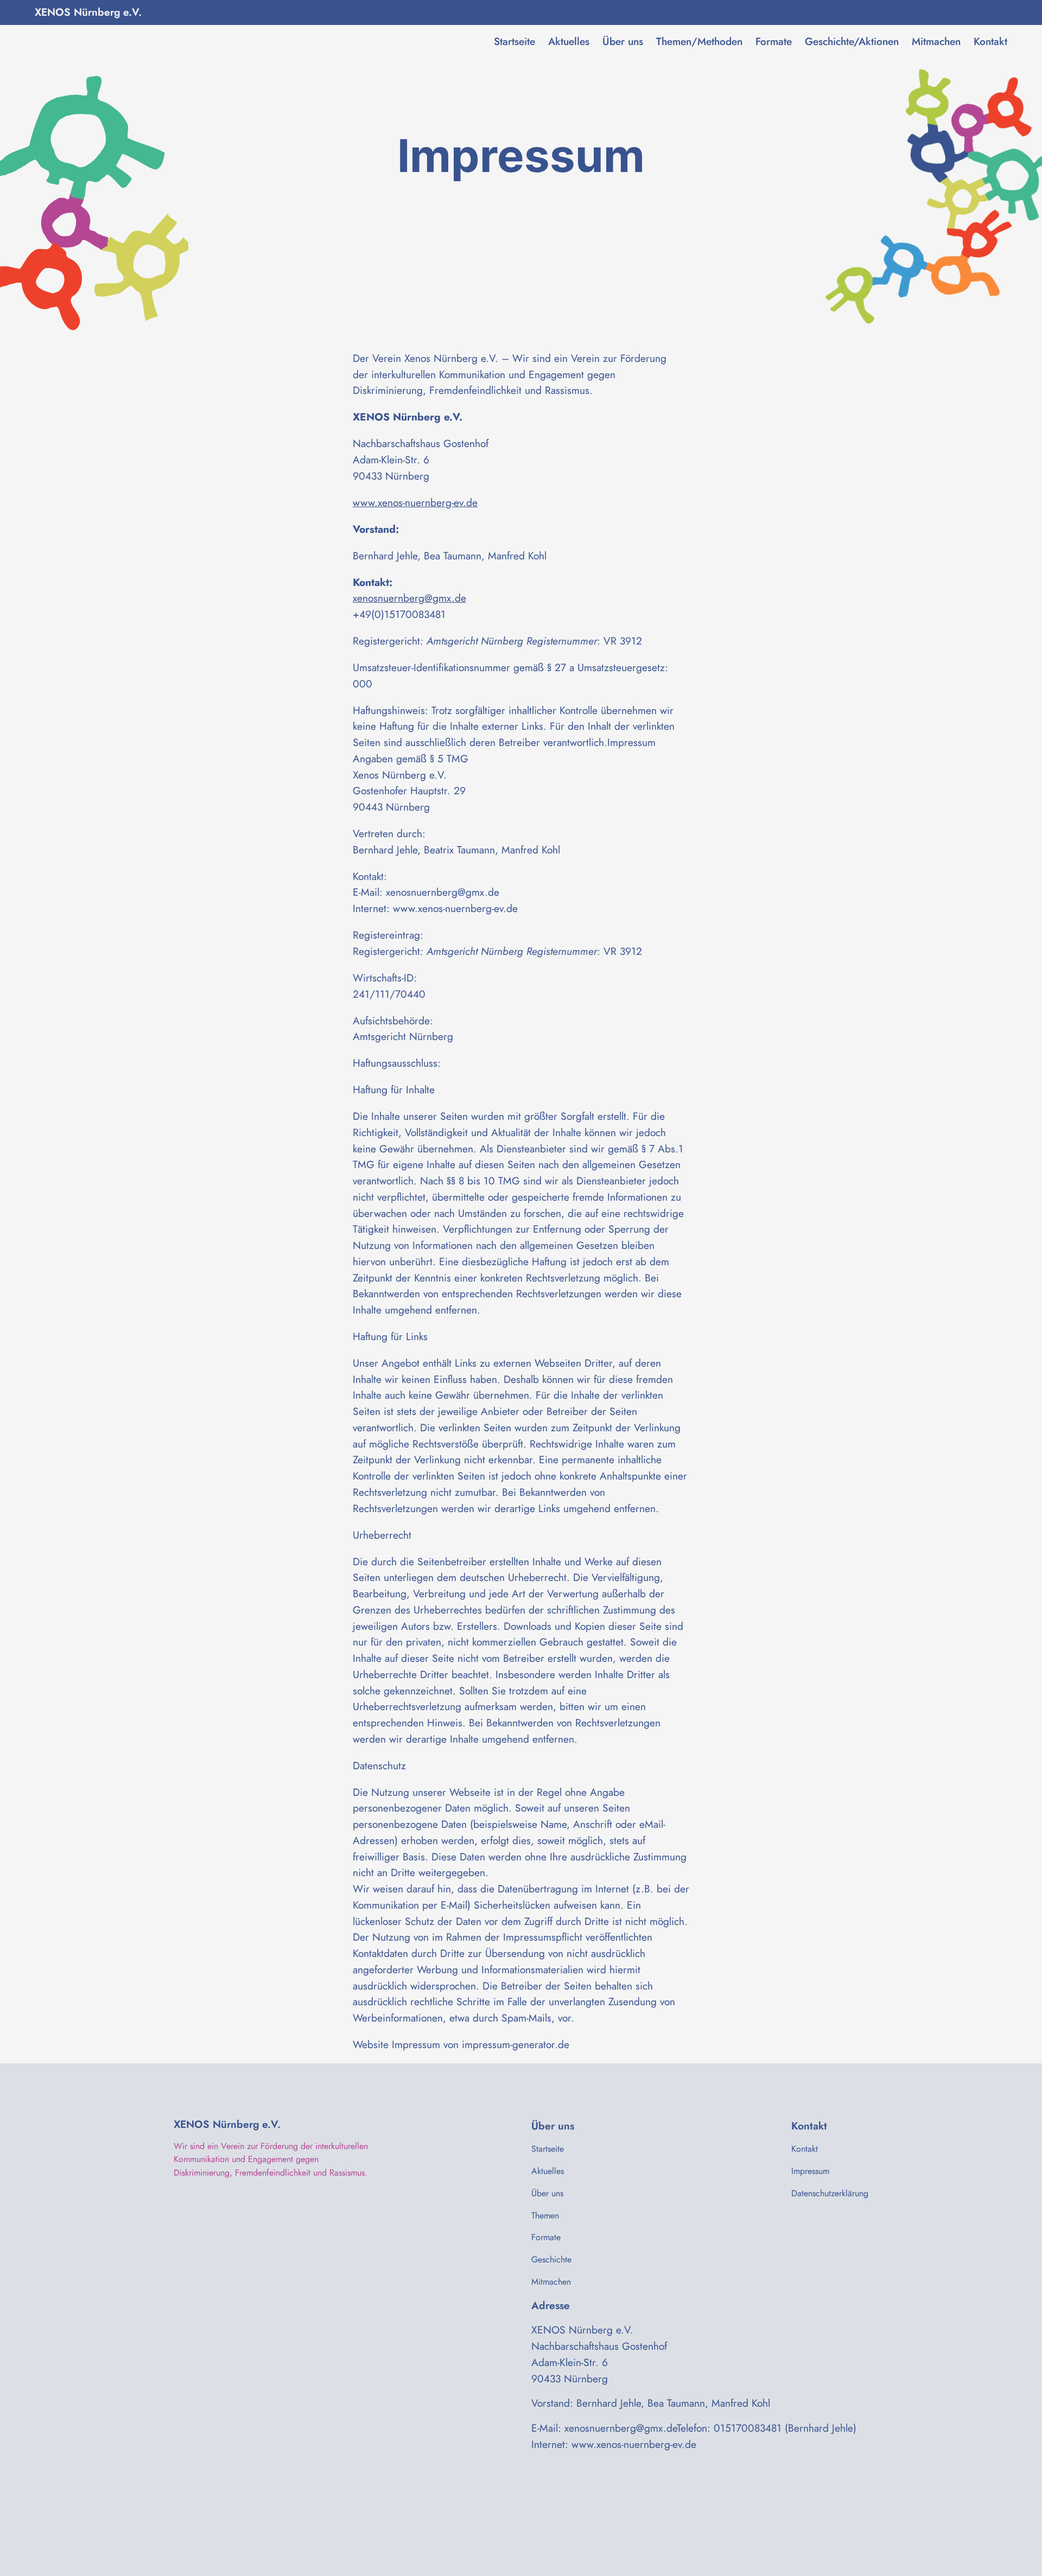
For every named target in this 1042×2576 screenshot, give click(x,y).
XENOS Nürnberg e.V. (88, 12)
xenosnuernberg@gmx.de (409, 598)
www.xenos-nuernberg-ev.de (415, 502)
